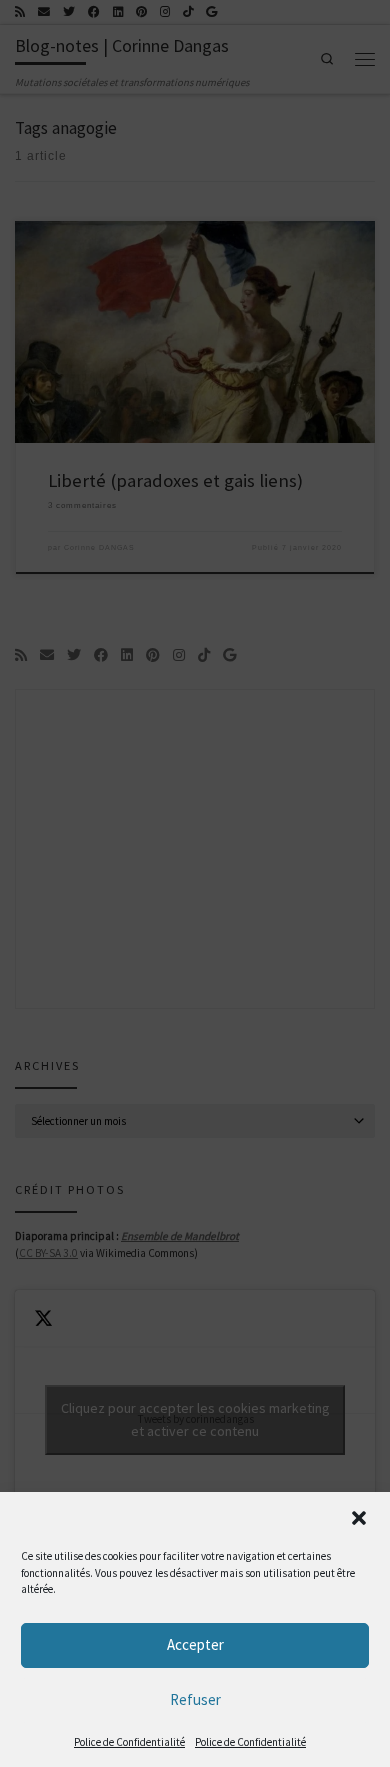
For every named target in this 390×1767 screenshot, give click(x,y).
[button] (359, 1518)
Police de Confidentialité (129, 1742)
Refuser (195, 1699)
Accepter (195, 1644)
